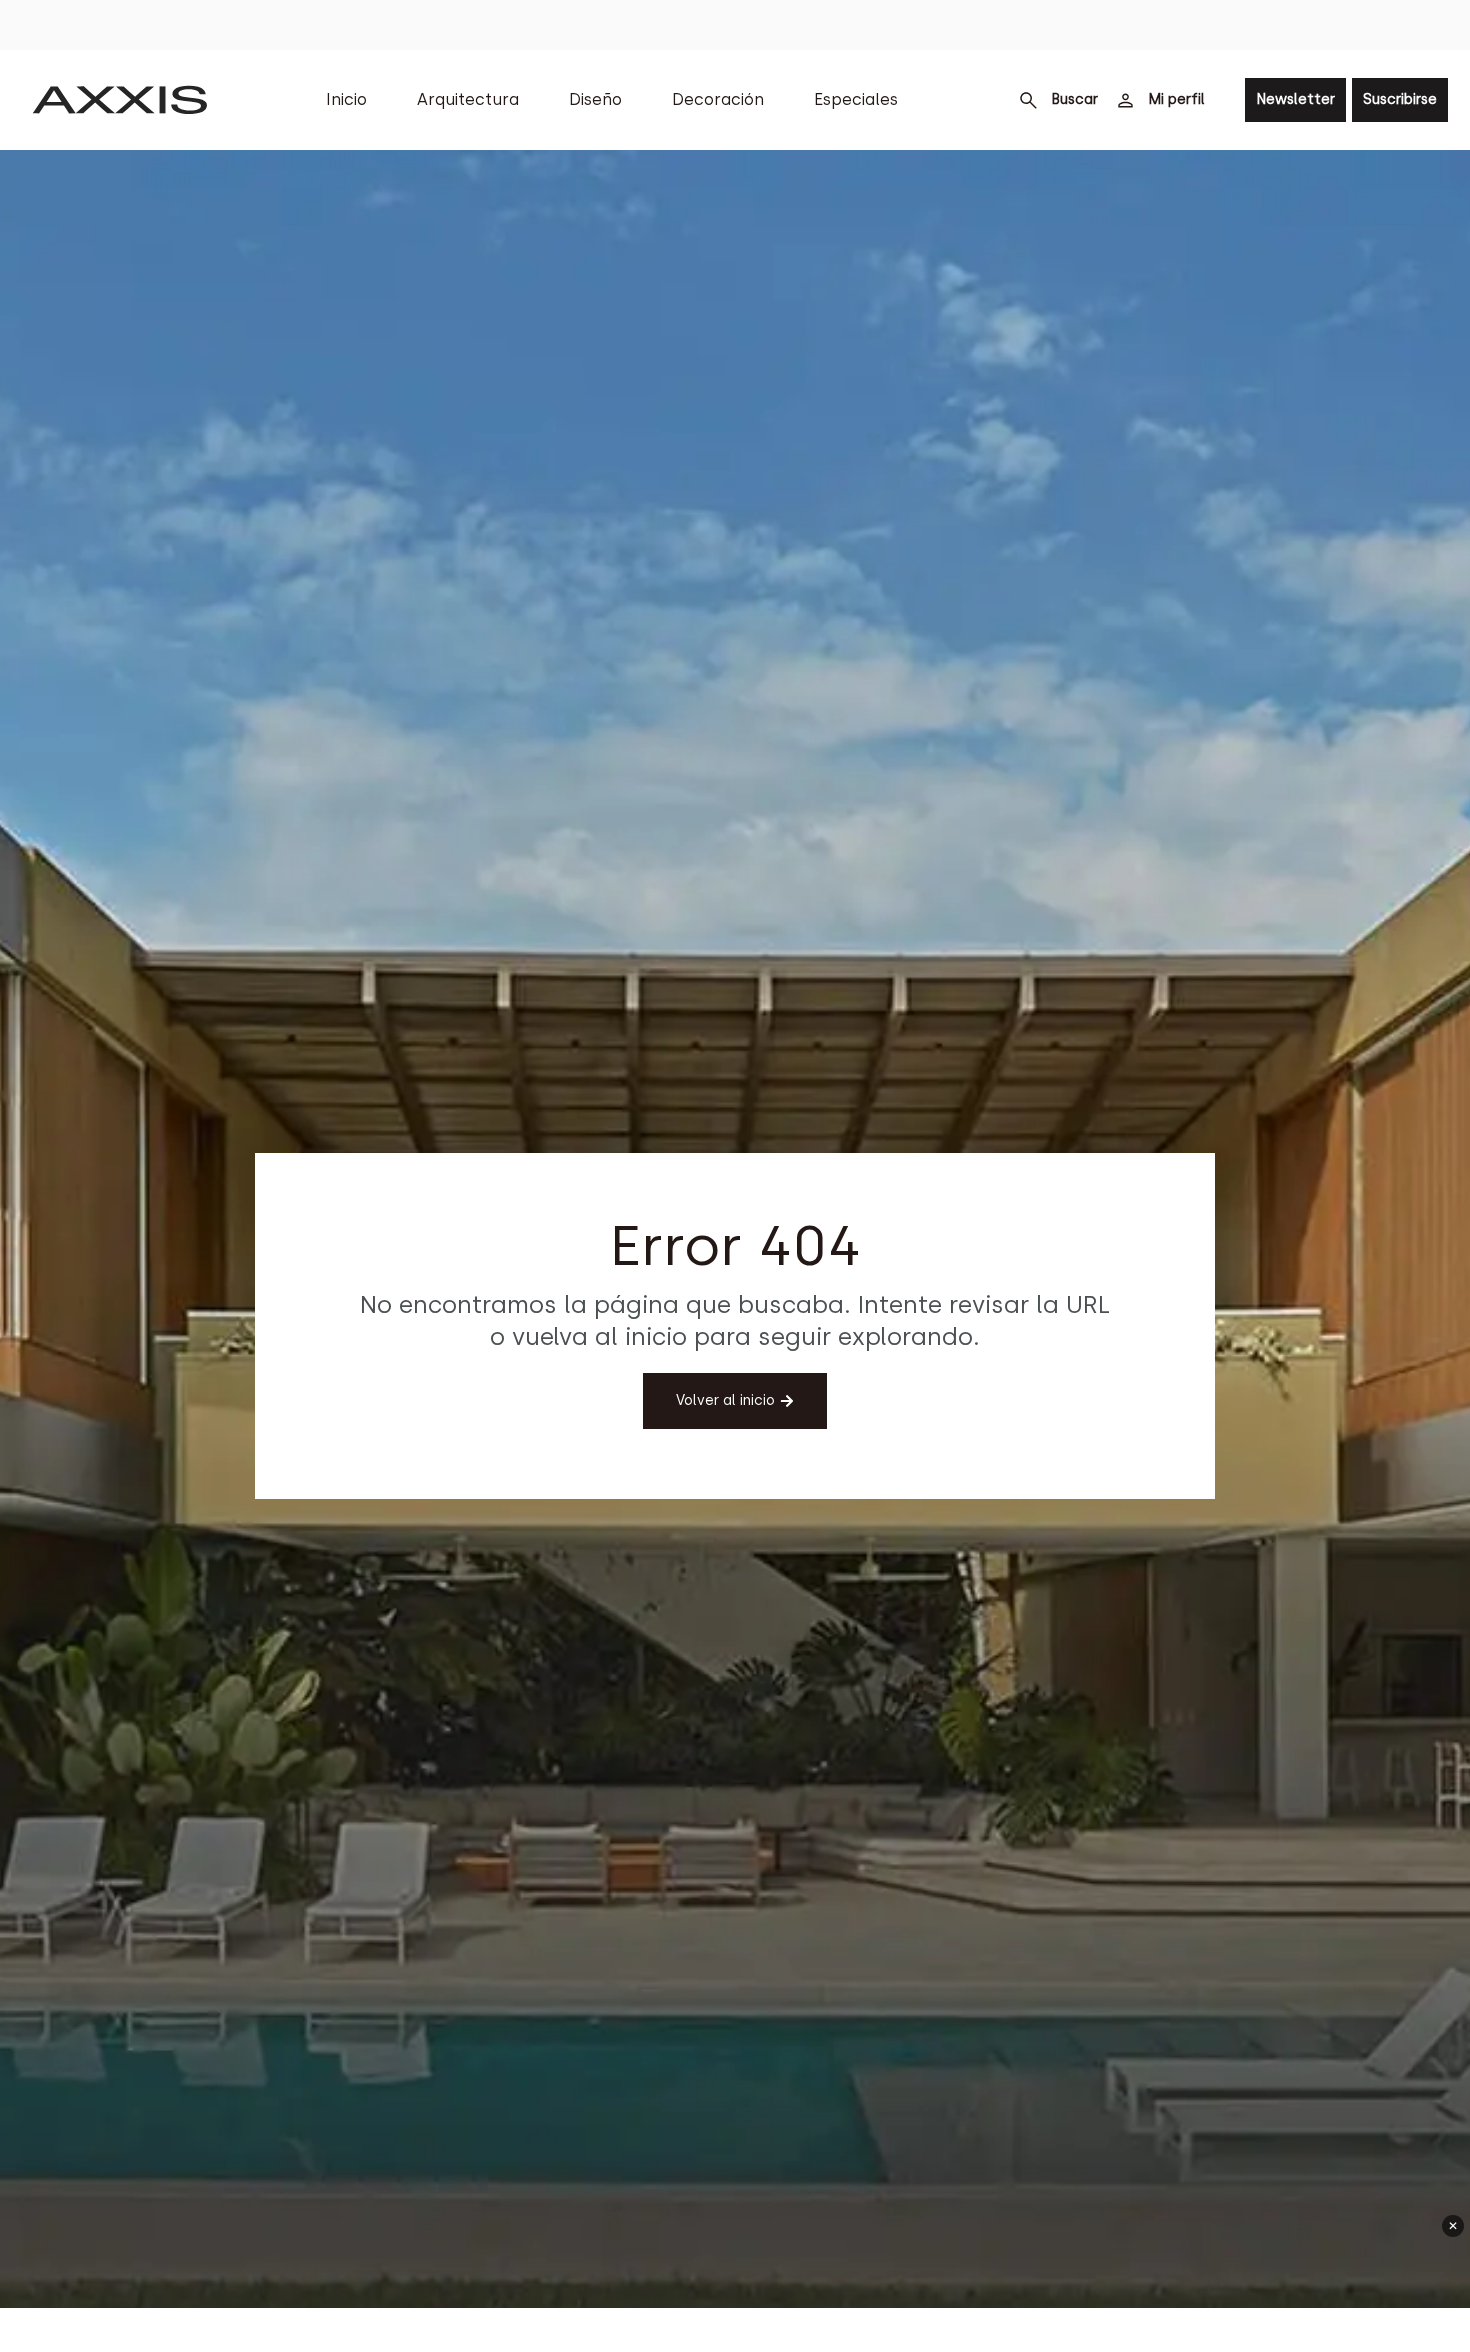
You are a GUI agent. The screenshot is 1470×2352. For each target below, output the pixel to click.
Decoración (718, 99)
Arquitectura (468, 99)
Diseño (595, 99)
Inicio (346, 99)
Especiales (856, 99)
